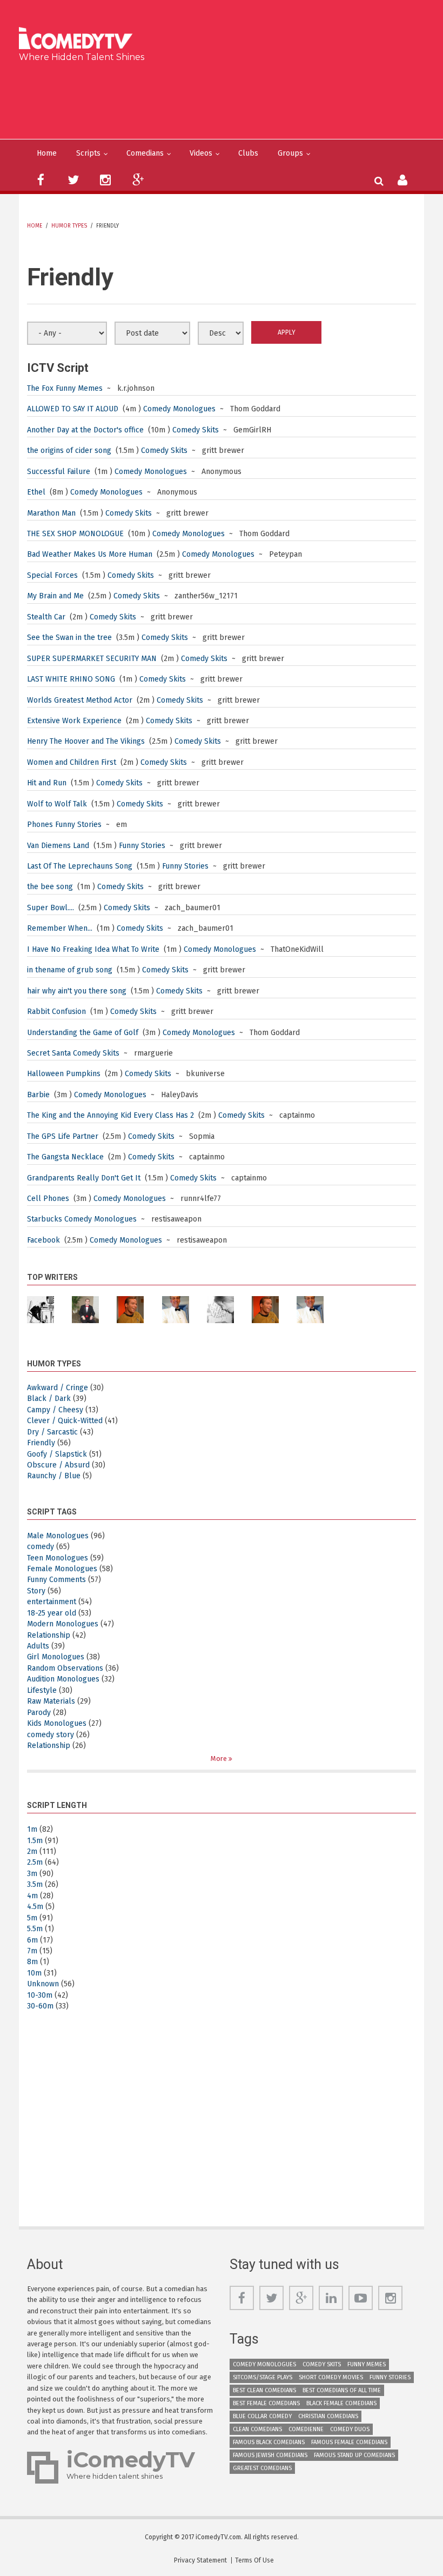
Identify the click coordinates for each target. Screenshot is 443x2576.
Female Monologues (62, 1569)
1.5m (35, 1841)
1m (32, 1829)
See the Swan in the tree (69, 638)
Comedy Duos (350, 2429)
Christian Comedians (328, 2416)
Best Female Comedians (266, 2403)
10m (34, 1973)
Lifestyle (42, 1690)
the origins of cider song (69, 451)
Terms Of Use (254, 2560)
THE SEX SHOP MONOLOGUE (75, 534)
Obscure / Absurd (58, 1465)
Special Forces (52, 575)
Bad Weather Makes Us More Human (90, 554)
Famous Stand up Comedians (354, 2455)
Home (47, 153)
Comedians (145, 153)
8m (32, 1962)
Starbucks (45, 1219)
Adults (38, 1646)
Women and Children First (72, 762)
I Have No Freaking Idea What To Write (93, 949)
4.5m (35, 1907)
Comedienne (306, 2429)
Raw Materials (51, 1701)
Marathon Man (51, 513)
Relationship (49, 1635)
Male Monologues (58, 1536)
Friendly (41, 1443)
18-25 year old (52, 1613)
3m (32, 1874)
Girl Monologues (56, 1657)
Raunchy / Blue (54, 1476)
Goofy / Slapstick (57, 1454)
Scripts (88, 153)
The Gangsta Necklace (65, 1157)
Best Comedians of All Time (342, 2390)
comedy (41, 1547)
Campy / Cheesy (55, 1410)
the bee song (50, 887)
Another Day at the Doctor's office (86, 430)
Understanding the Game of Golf (83, 1033)
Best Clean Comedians (264, 2390)
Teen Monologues (58, 1558)
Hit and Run (47, 783)
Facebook (45, 1240)
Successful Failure (59, 472)
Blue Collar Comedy (262, 2416)
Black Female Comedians (341, 2403)
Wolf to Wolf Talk (57, 804)
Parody (39, 1713)
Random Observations (65, 1668)
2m (32, 1851)
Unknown (43, 1984)
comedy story (51, 1735)
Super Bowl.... (51, 908)
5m (32, 1918)
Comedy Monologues (179, 409)
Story (36, 1591)
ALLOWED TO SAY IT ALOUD (73, 409)
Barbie (38, 1095)
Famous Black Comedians (269, 2442)
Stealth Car (46, 617)
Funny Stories (78, 825)
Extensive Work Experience (74, 721)
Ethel (36, 492)
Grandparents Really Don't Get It (84, 1178)
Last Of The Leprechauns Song (80, 866)
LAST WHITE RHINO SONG (71, 679)
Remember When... (60, 928)
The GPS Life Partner (63, 1136)
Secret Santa (50, 1053)
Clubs (248, 153)
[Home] (79, 39)
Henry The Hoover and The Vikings (86, 741)
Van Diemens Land (58, 846)
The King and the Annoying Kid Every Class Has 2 (110, 1115)
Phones (40, 825)
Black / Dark (49, 1399)
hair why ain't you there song (77, 991)
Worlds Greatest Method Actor (80, 700)
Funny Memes (79, 388)
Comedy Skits (196, 430)
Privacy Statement (200, 2560)
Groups (290, 153)
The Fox (40, 388)
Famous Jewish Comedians (270, 2455)
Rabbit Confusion (56, 1012)
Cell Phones (48, 1199)
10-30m (40, 1995)
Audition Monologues (63, 1679)
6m (32, 1940)
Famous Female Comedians (349, 2442)
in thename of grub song (70, 970)
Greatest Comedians (262, 2468)
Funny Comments (56, 1580)
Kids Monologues (57, 1723)
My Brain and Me (55, 596)
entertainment (52, 1602)
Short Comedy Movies (331, 2377)
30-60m (40, 2006)
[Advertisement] (226, 98)
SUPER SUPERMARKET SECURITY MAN (92, 659)
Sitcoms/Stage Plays (263, 2377)
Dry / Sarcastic (52, 1432)
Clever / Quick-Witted (65, 1421)
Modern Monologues (63, 1624)
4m (32, 1896)
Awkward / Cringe (58, 1388)
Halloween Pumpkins (64, 1074)
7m (32, 1951)
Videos (201, 153)
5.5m (35, 1929)
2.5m (35, 1862)
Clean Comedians (257, 2429)
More (220, 1759)
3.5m (35, 1884)
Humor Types (69, 226)
